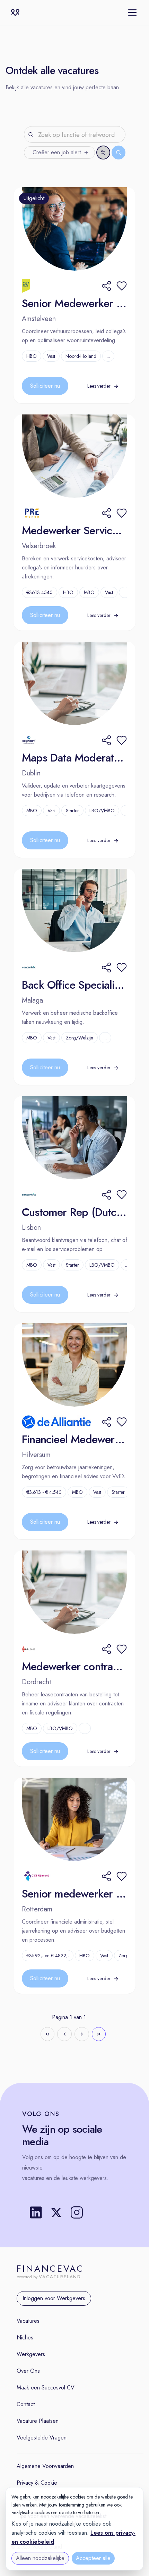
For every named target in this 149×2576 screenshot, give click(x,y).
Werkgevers (31, 2354)
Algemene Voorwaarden (45, 2466)
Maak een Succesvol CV (46, 2388)
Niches (25, 2338)
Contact (26, 2404)
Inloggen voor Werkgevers (54, 2298)
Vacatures (28, 2321)
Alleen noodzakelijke (40, 2558)
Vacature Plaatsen (38, 2421)
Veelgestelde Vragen (42, 2438)
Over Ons (28, 2371)
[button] (122, 286)
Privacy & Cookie (37, 2483)
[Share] (106, 286)
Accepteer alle (93, 2558)
